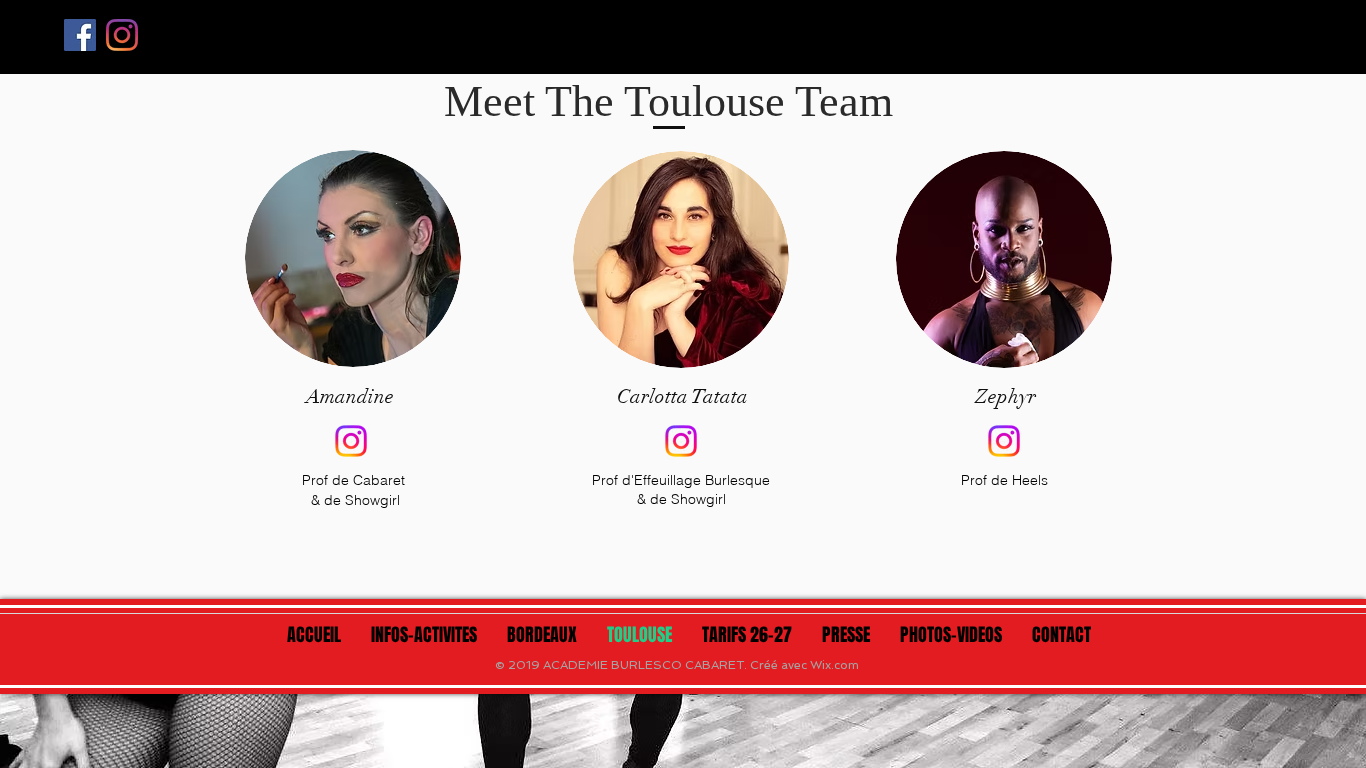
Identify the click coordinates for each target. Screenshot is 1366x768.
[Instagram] (122, 35)
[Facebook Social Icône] (80, 35)
